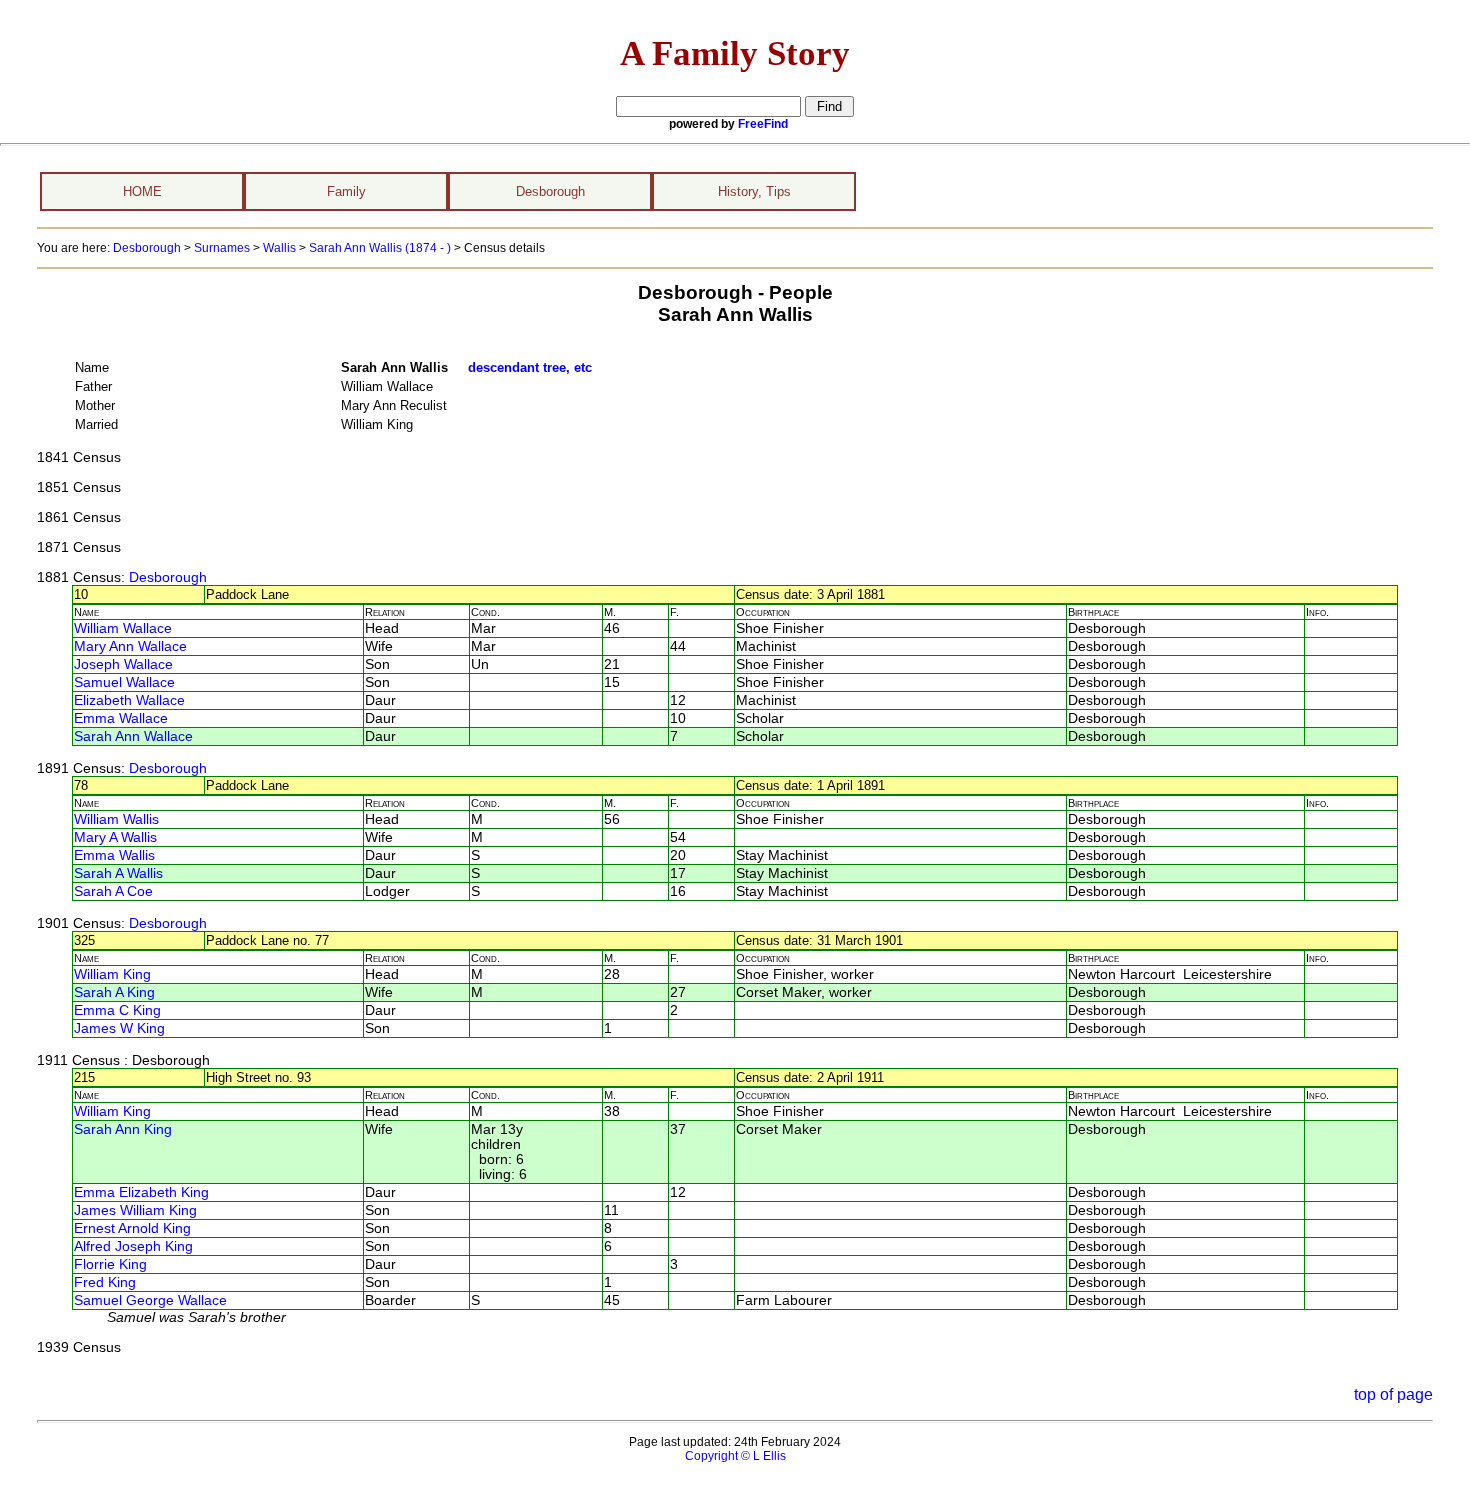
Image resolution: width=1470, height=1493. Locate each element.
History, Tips (754, 191)
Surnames (222, 248)
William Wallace (123, 628)
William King (112, 974)
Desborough (550, 191)
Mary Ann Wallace (130, 646)
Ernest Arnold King (132, 1228)
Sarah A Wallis (118, 873)
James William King (135, 1210)
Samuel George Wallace (150, 1300)
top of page (1393, 1394)
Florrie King (110, 1264)
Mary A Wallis (115, 837)
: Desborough (164, 577)
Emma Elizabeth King (141, 1192)
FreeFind (763, 124)
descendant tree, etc (530, 367)
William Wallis (116, 819)
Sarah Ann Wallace (133, 736)
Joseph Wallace (123, 664)
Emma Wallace (121, 718)
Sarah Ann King (123, 1129)
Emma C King (117, 1010)
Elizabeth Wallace (129, 700)
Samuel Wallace (124, 682)
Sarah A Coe (113, 891)
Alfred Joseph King (133, 1246)
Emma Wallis (114, 855)
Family (346, 191)
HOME (142, 191)
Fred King (105, 1282)
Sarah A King (114, 992)
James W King (119, 1028)
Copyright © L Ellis (735, 1456)
